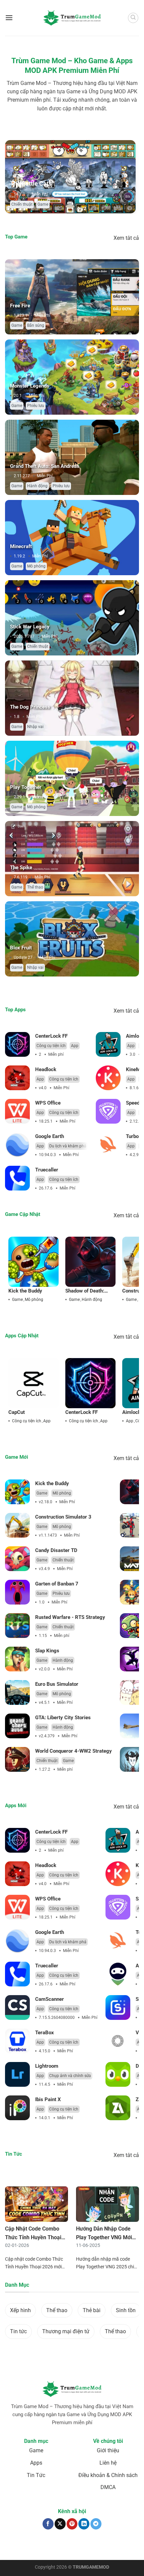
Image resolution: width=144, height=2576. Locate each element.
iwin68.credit (96, 2545)
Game (43, 204)
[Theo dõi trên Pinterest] (72, 2524)
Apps (36, 2463)
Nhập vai (35, 727)
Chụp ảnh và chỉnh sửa (70, 2076)
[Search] (133, 18)
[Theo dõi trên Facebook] (48, 2524)
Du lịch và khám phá (68, 1146)
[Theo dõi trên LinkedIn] (84, 2524)
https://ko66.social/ (36, 2548)
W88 (13, 2548)
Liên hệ (108, 2463)
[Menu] (9, 18)
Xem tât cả (126, 238)
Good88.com (72, 2545)
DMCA (108, 2487)
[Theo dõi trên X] (60, 2524)
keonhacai (34, 2545)
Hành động (37, 486)
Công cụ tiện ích (51, 1046)
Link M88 (117, 2545)
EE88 (131, 2545)
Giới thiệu (108, 2450)
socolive (52, 2545)
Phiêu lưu (36, 406)
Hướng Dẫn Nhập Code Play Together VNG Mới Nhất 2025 (104, 2237)
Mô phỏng (36, 566)
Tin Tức (36, 2475)
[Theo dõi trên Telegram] (96, 2524)
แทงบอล (16, 2545)
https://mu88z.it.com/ (115, 2548)
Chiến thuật (22, 204)
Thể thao (35, 887)
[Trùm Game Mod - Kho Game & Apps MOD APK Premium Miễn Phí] (72, 18)
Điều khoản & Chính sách (108, 2475)
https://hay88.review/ (75, 2548)
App (75, 1046)
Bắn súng (36, 325)
